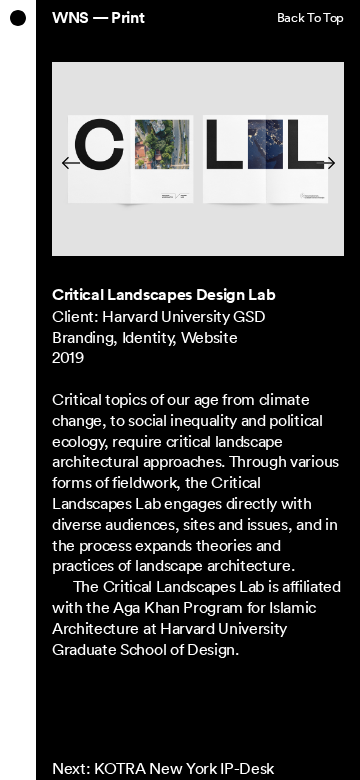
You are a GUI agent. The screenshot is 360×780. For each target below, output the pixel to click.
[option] (198, 163)
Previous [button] (83, 162)
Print (127, 18)
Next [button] (314, 162)
